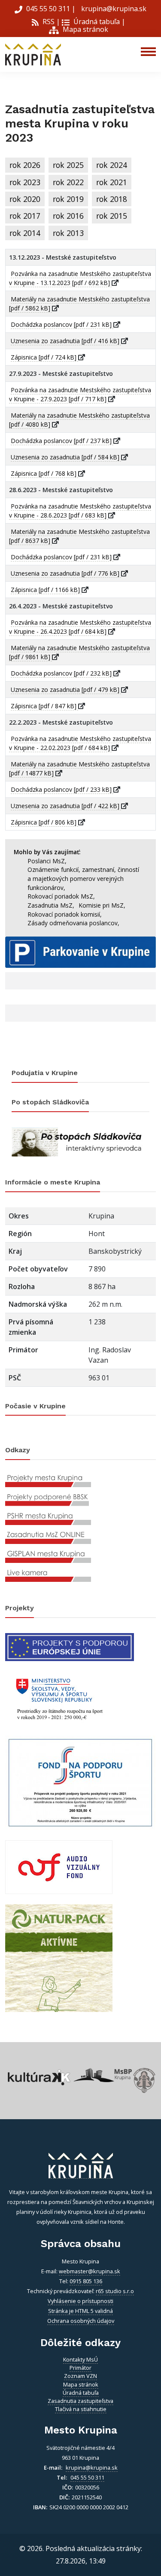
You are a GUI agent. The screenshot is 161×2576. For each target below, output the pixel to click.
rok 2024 (112, 165)
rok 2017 (25, 216)
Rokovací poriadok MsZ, (61, 896)
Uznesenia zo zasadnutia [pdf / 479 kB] (66, 690)
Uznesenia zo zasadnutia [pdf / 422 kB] (66, 806)
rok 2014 (25, 233)
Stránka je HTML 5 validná (80, 2311)
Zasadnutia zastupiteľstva (80, 2401)
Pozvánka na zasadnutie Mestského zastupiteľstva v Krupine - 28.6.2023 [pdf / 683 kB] (80, 511)
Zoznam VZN (80, 2376)
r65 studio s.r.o (115, 2291)
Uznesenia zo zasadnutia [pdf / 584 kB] (66, 457)
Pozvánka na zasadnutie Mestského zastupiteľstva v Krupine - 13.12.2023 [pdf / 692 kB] (80, 278)
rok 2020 (25, 199)
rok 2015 (112, 216)
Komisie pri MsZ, (102, 905)
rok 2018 (112, 199)
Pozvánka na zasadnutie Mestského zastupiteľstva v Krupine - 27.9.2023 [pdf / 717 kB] (80, 394)
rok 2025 (68, 165)
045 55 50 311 (48, 9)
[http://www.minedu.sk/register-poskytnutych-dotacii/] (59, 1698)
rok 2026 (25, 165)
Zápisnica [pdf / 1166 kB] (46, 590)
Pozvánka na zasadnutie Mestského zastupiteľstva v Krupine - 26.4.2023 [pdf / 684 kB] (80, 627)
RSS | (50, 22)
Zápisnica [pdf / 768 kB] (44, 473)
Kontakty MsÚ (80, 2359)
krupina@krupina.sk (113, 9)
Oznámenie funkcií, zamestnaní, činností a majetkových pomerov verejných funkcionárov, (83, 878)
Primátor (80, 2368)
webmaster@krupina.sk (90, 2271)
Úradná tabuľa (96, 22)
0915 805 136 (86, 2281)
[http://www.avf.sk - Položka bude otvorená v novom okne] (59, 1866)
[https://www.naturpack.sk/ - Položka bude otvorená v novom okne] (59, 1957)
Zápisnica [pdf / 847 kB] (44, 706)
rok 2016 (68, 216)
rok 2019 (68, 199)
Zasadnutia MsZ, (51, 905)
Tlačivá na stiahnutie (81, 2409)
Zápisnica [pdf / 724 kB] (44, 357)
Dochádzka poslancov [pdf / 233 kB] (62, 789)
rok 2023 (25, 182)
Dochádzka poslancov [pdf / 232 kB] (62, 673)
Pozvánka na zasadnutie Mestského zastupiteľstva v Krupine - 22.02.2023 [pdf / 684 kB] (80, 743)
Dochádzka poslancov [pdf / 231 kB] (62, 324)
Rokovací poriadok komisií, (65, 914)
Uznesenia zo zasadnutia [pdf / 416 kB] (66, 341)
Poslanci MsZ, (47, 861)
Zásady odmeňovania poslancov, (73, 923)
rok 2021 (112, 182)
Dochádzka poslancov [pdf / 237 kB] (62, 441)
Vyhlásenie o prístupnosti (80, 2301)
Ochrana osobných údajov (81, 2321)
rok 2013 (68, 233)
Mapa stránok (85, 29)
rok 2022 (68, 182)
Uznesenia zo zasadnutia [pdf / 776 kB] (66, 573)
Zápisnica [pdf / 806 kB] (44, 822)
